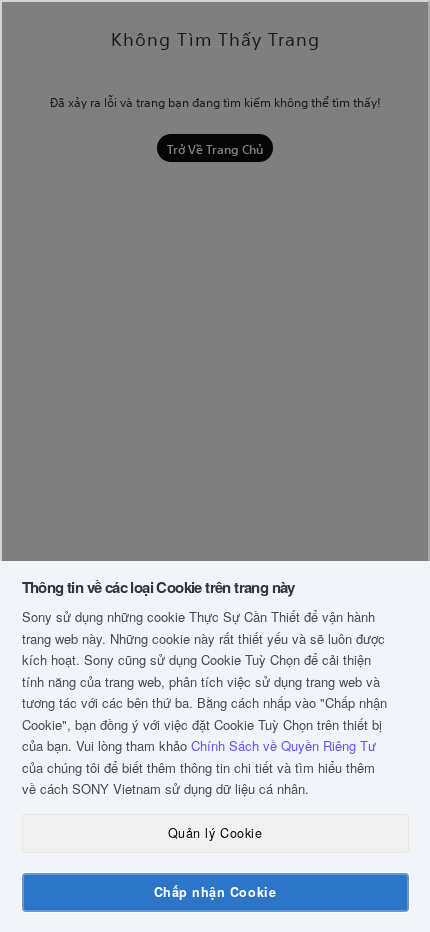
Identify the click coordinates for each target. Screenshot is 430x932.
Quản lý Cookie (215, 833)
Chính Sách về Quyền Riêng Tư (283, 745)
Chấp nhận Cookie (215, 892)
